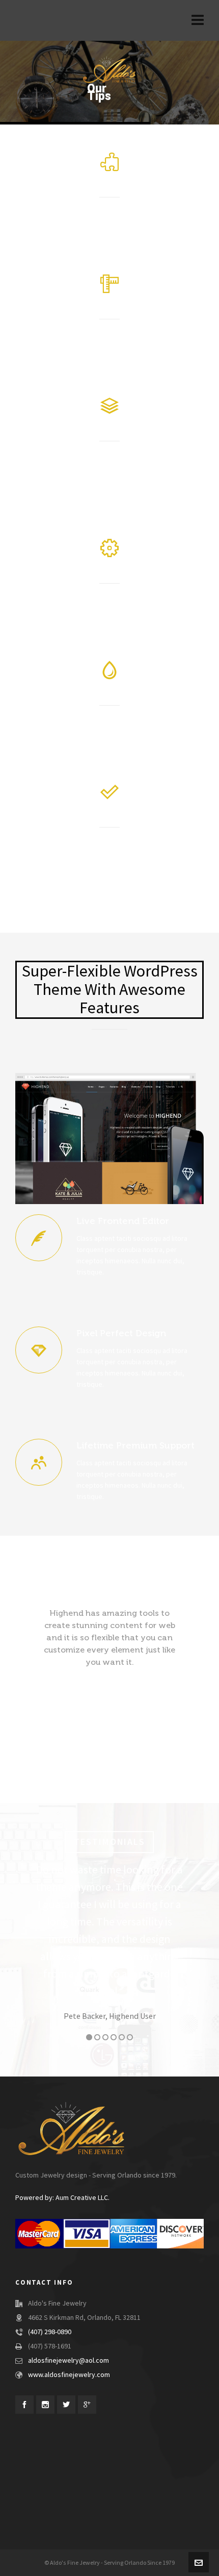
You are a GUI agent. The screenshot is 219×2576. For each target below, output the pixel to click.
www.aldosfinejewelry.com (69, 2375)
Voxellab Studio (124, 1982)
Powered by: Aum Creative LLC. (62, 2198)
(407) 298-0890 (50, 2332)
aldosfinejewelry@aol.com (69, 2361)
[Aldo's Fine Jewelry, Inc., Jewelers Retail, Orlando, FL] (31, 2460)
